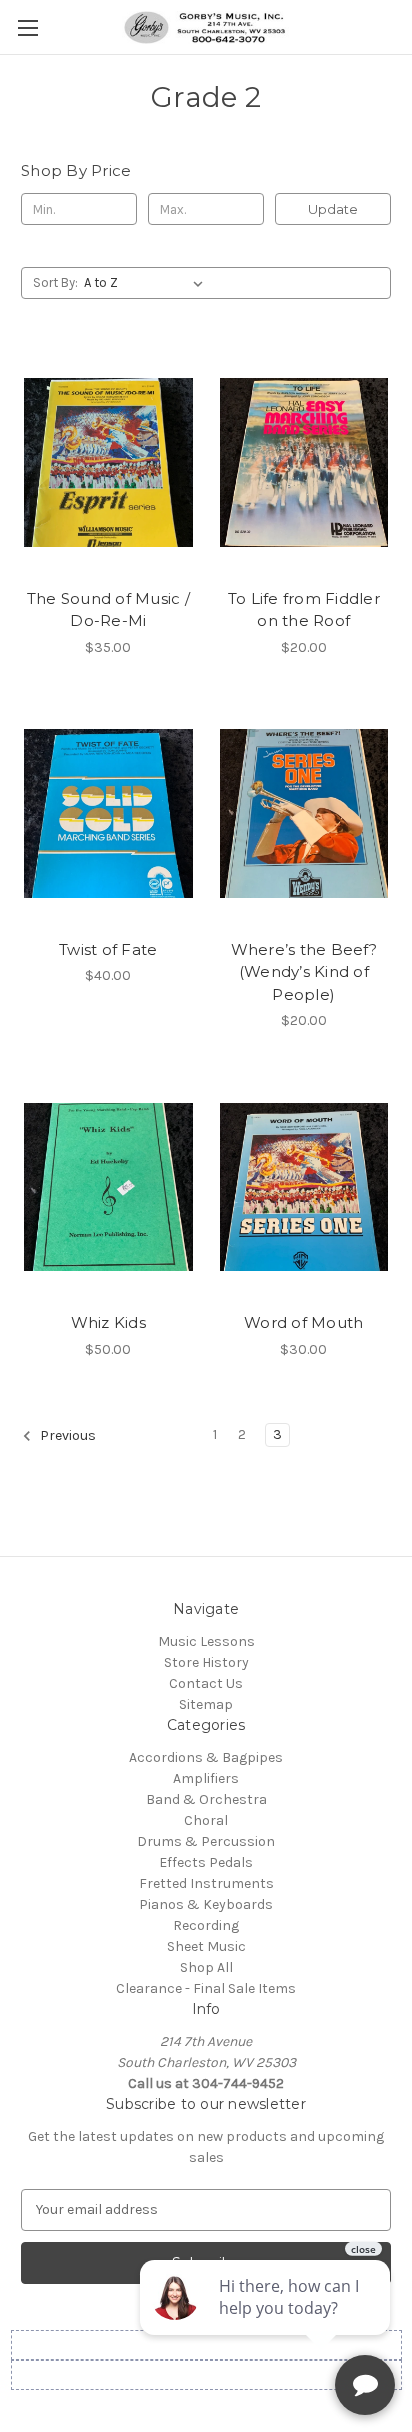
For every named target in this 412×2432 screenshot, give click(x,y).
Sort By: (55, 282)
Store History (206, 1662)
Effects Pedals (206, 1862)
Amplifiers (206, 1778)
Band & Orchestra (206, 1799)
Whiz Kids (108, 1322)
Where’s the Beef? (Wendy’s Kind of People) (304, 972)
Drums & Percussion (206, 1841)
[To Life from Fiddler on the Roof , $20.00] (304, 462)
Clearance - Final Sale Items (206, 1988)
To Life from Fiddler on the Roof (304, 610)
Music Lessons (206, 1641)
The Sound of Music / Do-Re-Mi (108, 610)
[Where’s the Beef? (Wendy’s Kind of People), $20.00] (304, 814)
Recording (206, 1925)
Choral (206, 1820)
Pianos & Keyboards (206, 1904)
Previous (66, 1435)
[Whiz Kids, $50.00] (108, 1187)
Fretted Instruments (206, 1883)
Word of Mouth (303, 1322)
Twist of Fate (108, 949)
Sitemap (206, 1704)
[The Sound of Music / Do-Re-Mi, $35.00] (108, 462)
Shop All (206, 1967)
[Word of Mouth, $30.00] (304, 1187)
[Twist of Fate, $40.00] (108, 814)
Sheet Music (206, 1946)
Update (333, 209)
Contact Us (206, 1683)
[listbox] (147, 283)
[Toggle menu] (27, 27)
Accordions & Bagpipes (206, 1757)
